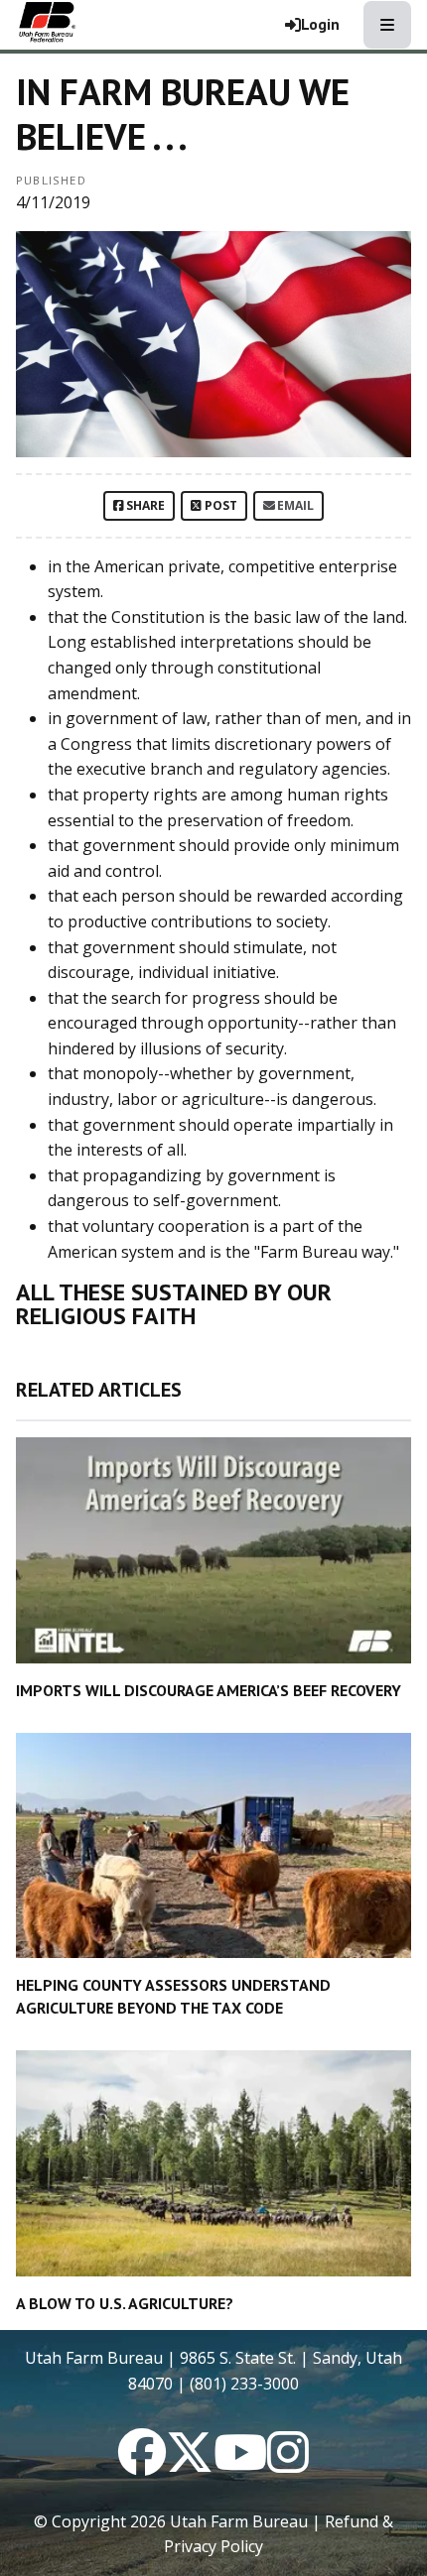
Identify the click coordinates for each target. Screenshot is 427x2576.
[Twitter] (190, 2464)
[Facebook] (142, 2464)
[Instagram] (288, 2464)
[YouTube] (240, 2464)
